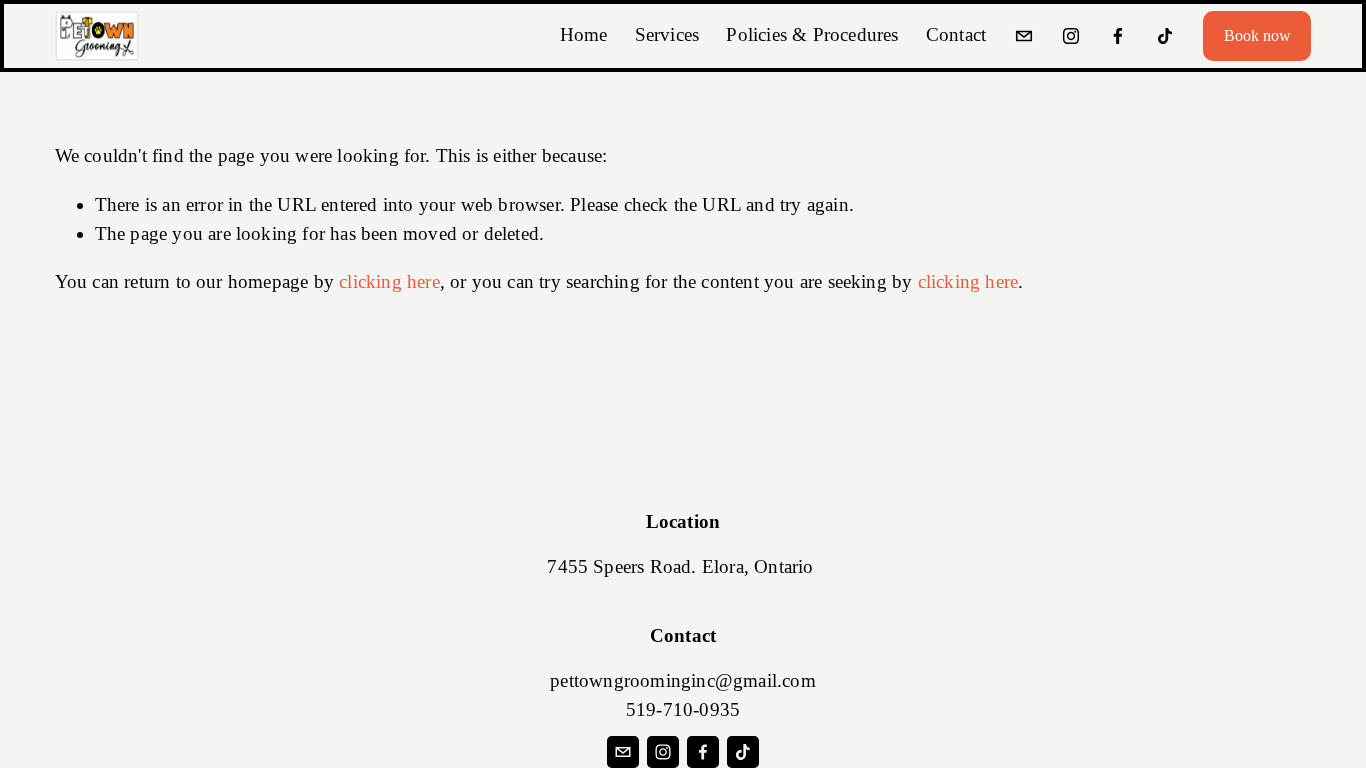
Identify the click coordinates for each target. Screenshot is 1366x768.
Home (584, 34)
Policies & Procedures (812, 34)
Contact (956, 34)
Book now (1257, 35)
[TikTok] (1165, 36)
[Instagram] (1071, 36)
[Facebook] (1118, 36)
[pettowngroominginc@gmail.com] (1024, 36)
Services (667, 34)
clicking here (389, 281)
